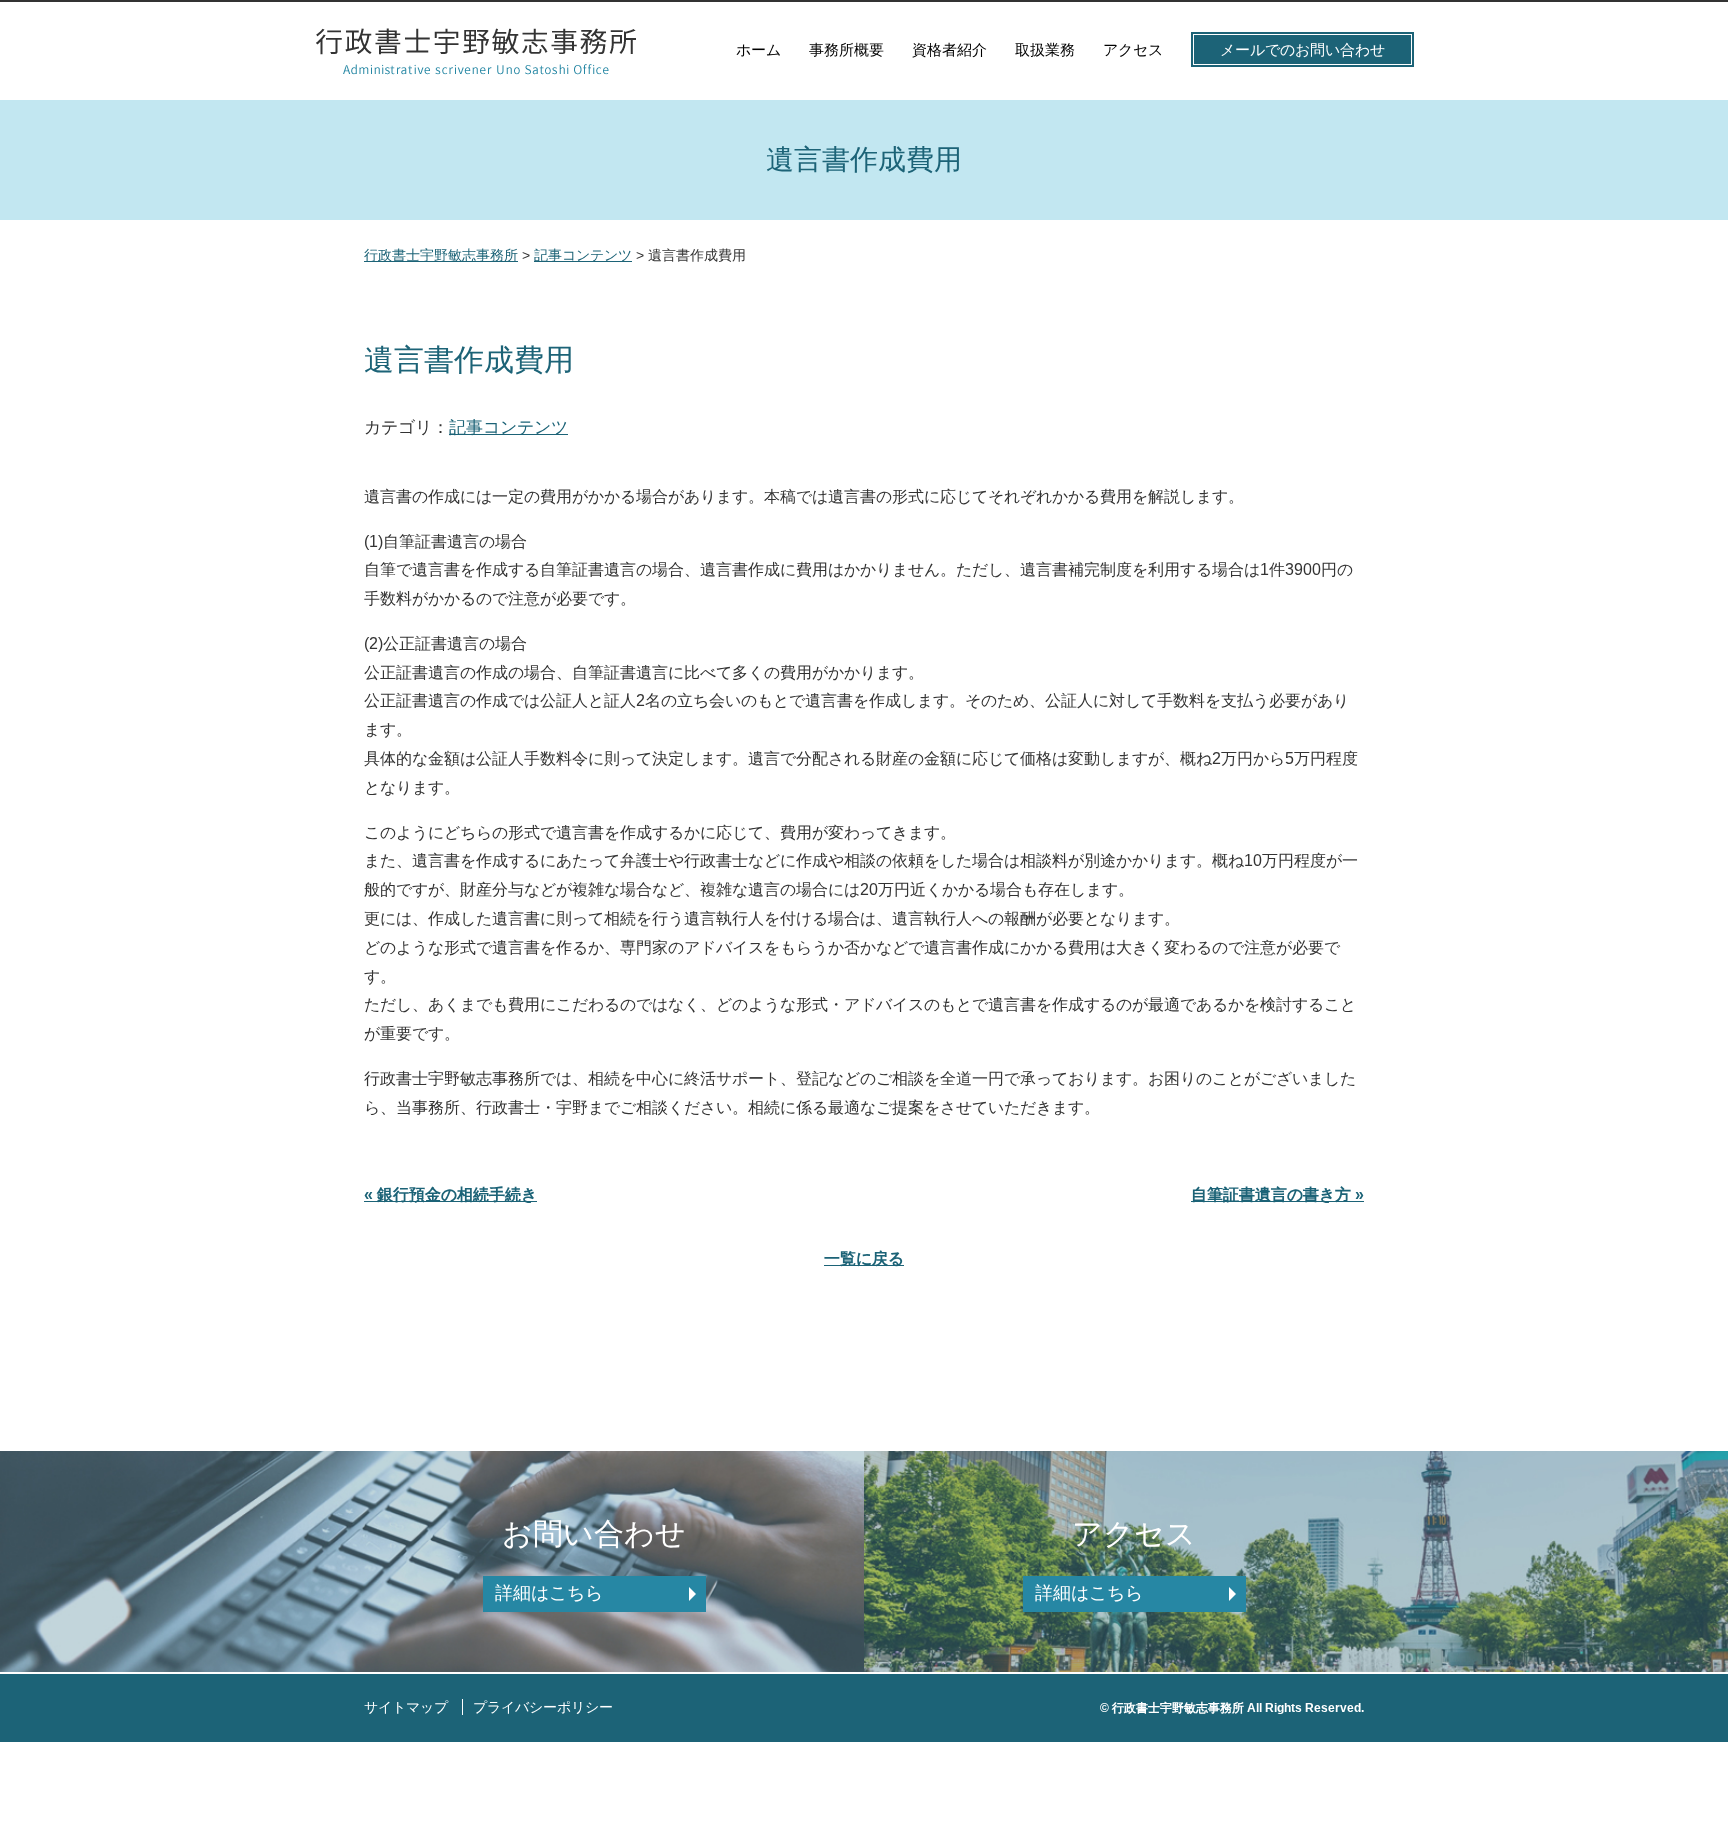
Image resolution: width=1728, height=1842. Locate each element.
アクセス (1133, 49)
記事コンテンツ (508, 427)
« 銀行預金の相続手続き (450, 1194)
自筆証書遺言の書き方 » (1277, 1194)
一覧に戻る (864, 1258)
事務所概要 (846, 49)
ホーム (758, 49)
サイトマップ (406, 1707)
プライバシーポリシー (543, 1707)
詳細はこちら (549, 1593)
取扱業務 (1045, 49)
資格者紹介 (949, 49)
